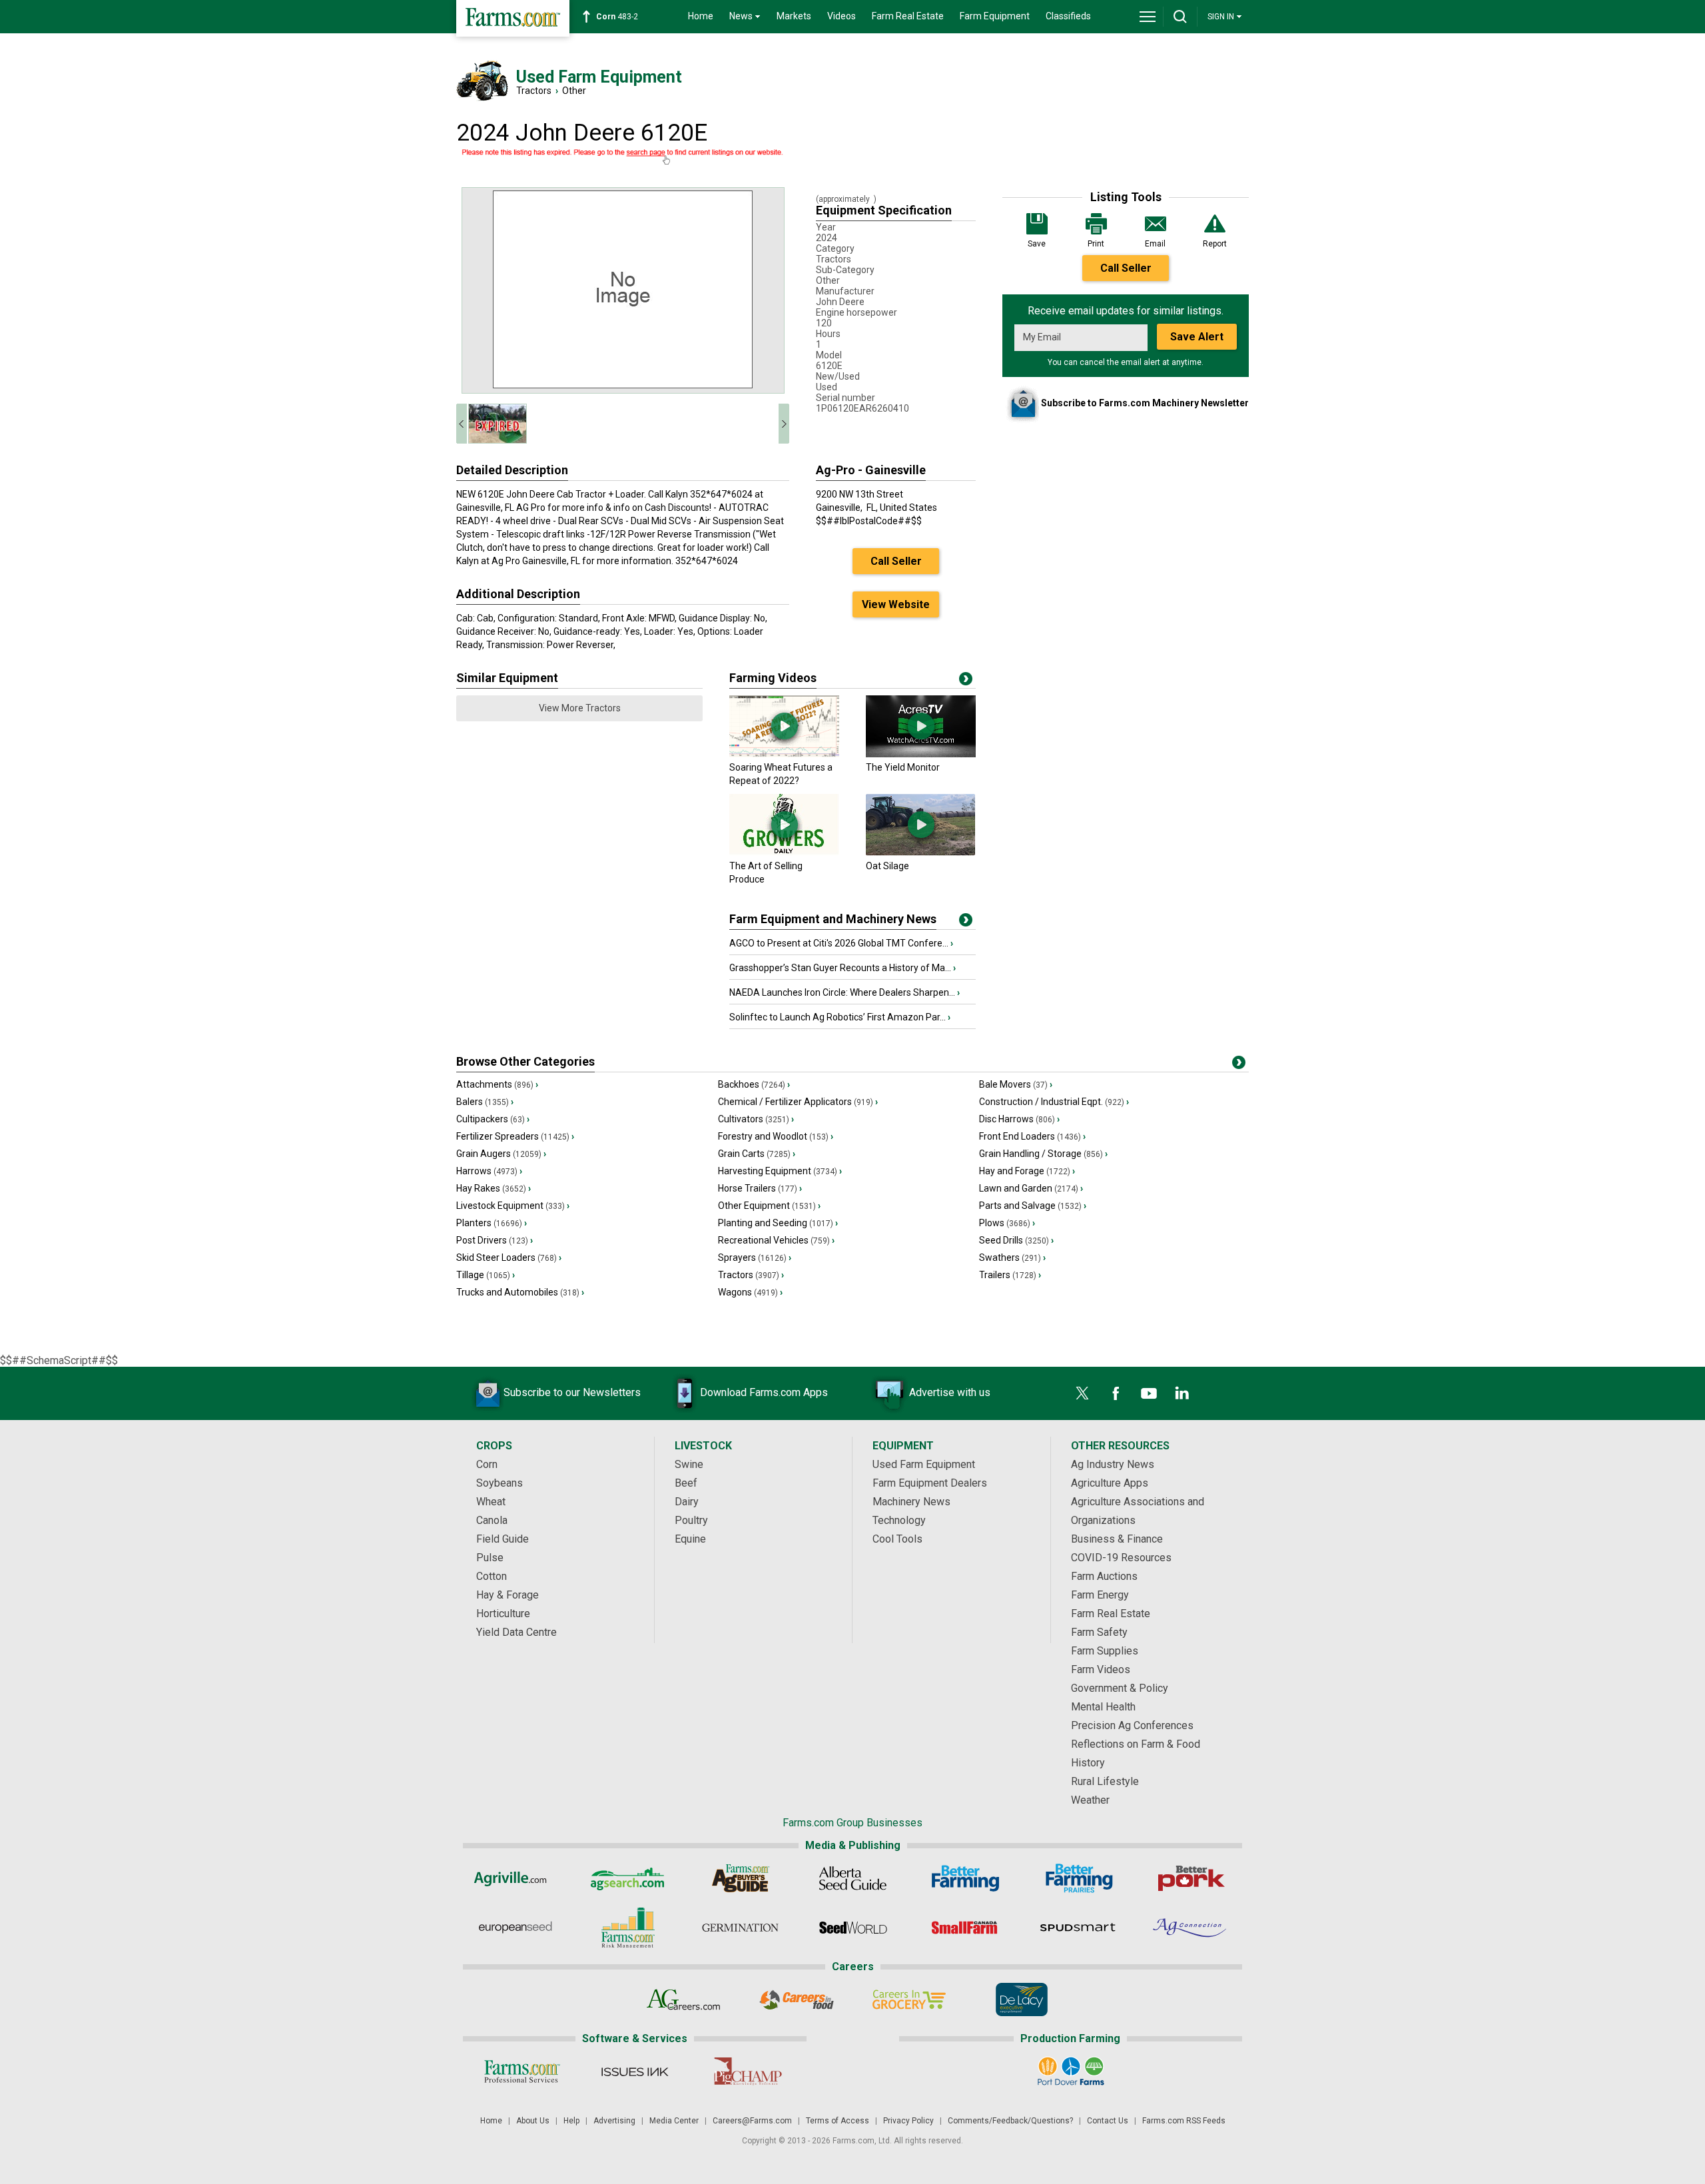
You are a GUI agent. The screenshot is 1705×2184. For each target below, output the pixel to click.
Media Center (674, 2121)
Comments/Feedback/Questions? (1010, 2121)
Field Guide (503, 1539)
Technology (899, 1520)
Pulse (490, 1558)
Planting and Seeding (778, 1223)
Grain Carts (757, 1154)
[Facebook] (1116, 1393)
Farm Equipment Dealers (930, 1483)
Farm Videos (1101, 1669)
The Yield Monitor (903, 767)
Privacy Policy (908, 2121)
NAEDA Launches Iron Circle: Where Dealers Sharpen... (845, 992)
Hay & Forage (508, 1595)
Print (1096, 244)
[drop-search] (1180, 17)
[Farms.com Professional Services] (522, 2071)
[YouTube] (1149, 1393)
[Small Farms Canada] (965, 1928)
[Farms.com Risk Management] (628, 1928)
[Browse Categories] (1239, 1065)
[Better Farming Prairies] (1078, 1878)
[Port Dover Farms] (1071, 2071)
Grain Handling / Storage (1043, 1154)
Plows (1007, 1223)
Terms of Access (838, 2121)
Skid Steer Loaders (509, 1258)
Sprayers (755, 1258)
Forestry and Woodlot (776, 1136)
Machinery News (911, 1502)
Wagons (750, 1292)
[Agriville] (515, 1878)
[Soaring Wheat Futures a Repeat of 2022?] (784, 754)
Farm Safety (1099, 1632)
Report (1215, 244)
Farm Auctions (1104, 1576)
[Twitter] (1082, 1393)
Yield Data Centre (516, 1632)
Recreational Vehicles (776, 1240)
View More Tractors (580, 708)
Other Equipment (769, 1206)
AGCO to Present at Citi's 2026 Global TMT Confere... (841, 943)
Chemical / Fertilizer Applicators (798, 1102)
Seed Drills (1016, 1240)
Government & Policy (1120, 1688)
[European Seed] (515, 1928)
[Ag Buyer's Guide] (740, 1878)
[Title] (966, 922)
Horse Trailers (760, 1188)
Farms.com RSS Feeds (1184, 2121)
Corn (487, 1464)
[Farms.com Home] (513, 18)
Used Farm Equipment (924, 1464)
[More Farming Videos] (966, 681)
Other (574, 91)
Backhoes (754, 1084)
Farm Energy (1100, 1595)
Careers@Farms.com (752, 2121)
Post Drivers (495, 1240)
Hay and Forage (1027, 1171)
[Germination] (740, 1928)
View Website (896, 604)
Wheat (491, 1502)
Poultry (691, 1520)
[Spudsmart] (1078, 1928)
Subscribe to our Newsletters (572, 1392)
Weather (1090, 1800)
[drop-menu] (1148, 17)
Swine (689, 1464)
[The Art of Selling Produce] (784, 853)
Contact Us (1108, 2121)
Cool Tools (897, 1539)
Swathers (1012, 1258)
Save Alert (1197, 337)
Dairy (687, 1502)
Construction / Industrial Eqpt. (1054, 1102)
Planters (492, 1223)
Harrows (489, 1171)
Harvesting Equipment (780, 1171)
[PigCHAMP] (747, 2071)
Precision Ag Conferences (1132, 1725)
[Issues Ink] (634, 2071)
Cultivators (756, 1119)
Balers (485, 1102)
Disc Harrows (1019, 1119)
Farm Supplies (1105, 1651)
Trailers (1010, 1275)
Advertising (614, 2121)
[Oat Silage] (921, 853)
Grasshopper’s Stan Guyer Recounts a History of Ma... (843, 968)
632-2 (619, 17)
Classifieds (1068, 16)
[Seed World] (853, 1928)
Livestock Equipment (513, 1206)
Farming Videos (773, 678)
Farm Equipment (995, 16)
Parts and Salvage (1033, 1206)
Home (701, 16)
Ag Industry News (1113, 1464)
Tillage (486, 1275)
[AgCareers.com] (684, 2000)
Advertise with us (950, 1392)
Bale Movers (1016, 1084)
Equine (690, 1539)
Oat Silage (887, 866)
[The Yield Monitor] (921, 754)
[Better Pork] (1191, 1878)
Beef (686, 1483)
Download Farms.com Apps (764, 1392)
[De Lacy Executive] (1021, 2000)
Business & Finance (1117, 1539)
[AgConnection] (1191, 1928)
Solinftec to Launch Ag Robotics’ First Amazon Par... (840, 1017)
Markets (794, 16)
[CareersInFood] (796, 2000)
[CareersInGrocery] (909, 2000)
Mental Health (1103, 1707)
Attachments (497, 1084)
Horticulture (503, 1614)
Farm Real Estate (908, 16)
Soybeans (500, 1483)
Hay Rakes (494, 1188)
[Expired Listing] (623, 157)
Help (571, 2121)
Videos (842, 16)
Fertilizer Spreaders (515, 1136)
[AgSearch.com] (628, 1878)
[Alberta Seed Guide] (853, 1878)
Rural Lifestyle (1105, 1781)
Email (1155, 244)
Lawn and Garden (1031, 1188)
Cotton (492, 1576)
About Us (533, 2121)
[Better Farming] (965, 1878)
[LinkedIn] (1182, 1393)
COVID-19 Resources (1121, 1558)
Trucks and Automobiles (520, 1292)
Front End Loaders (1032, 1136)
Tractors (534, 91)
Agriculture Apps (1110, 1483)
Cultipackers (493, 1119)
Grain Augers (501, 1154)
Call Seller (1126, 268)
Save (1037, 244)
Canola (492, 1520)
